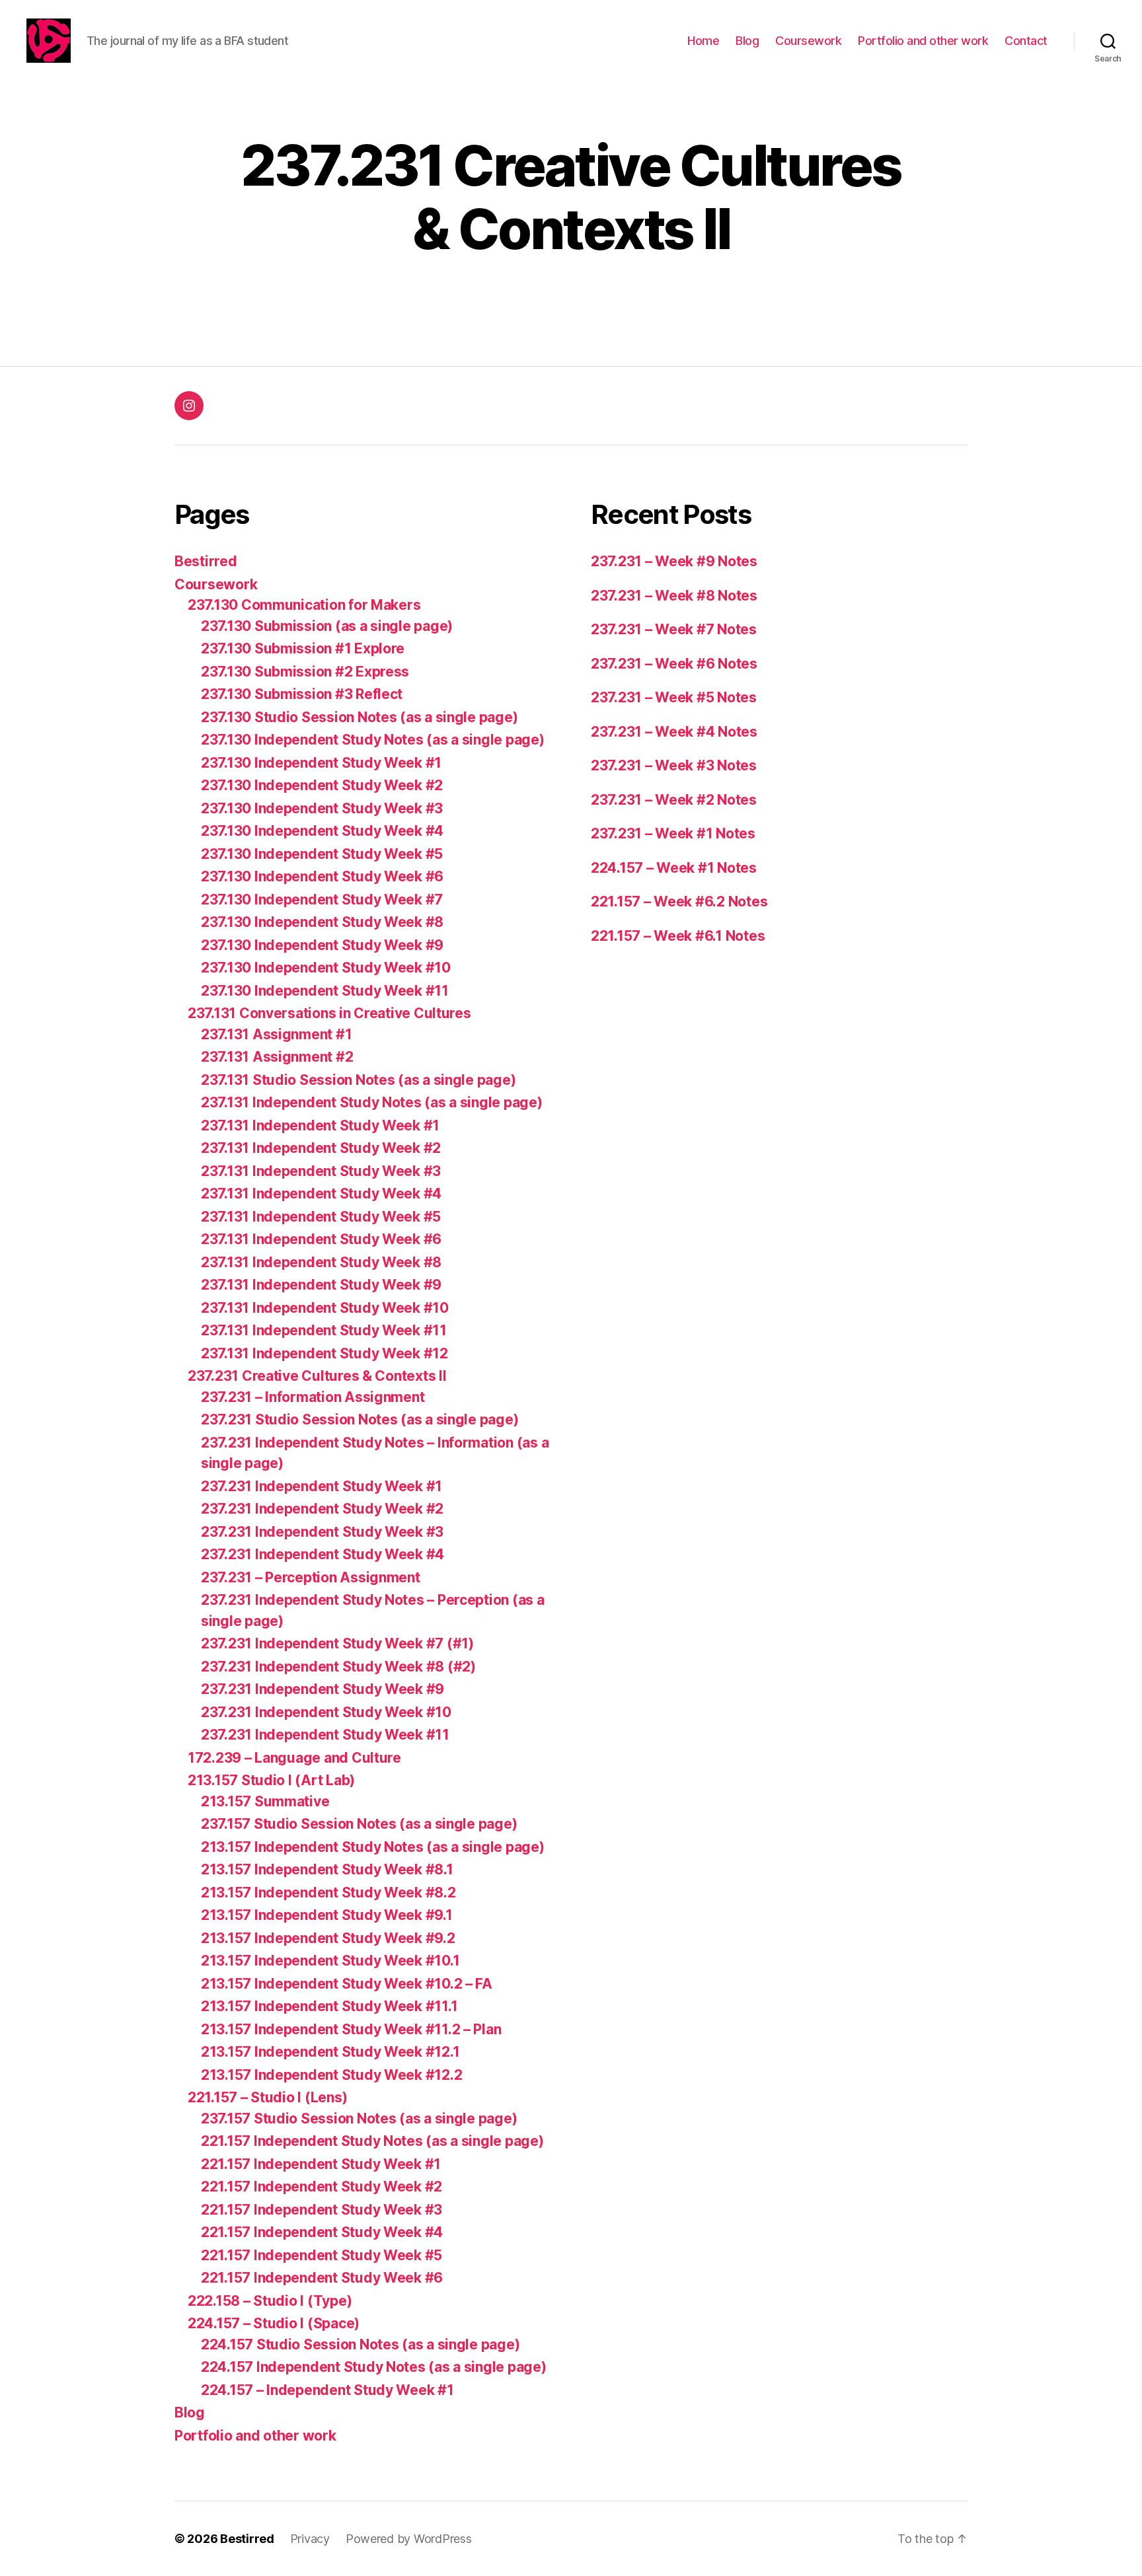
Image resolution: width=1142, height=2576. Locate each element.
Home (703, 41)
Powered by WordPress (409, 2539)
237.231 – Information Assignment (313, 1397)
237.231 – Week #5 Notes (674, 697)
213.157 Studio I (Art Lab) (271, 1780)
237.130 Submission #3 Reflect (302, 694)
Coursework (808, 41)
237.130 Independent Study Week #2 (322, 785)
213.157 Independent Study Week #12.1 (330, 2052)
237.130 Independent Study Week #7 (322, 900)
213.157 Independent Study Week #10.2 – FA (347, 1984)
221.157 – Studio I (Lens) (267, 2097)
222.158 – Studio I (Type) (270, 2301)
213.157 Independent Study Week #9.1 (327, 1915)
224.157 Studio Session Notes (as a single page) (360, 2344)
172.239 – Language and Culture (294, 1758)
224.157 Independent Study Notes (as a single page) (374, 2367)
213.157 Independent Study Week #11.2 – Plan (351, 2029)
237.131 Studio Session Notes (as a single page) (358, 1080)
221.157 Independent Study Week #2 (322, 2187)
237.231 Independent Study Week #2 (322, 1509)
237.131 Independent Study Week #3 (321, 1171)
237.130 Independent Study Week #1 (321, 763)
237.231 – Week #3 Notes (674, 765)
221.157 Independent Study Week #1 (321, 2164)
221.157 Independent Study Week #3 (322, 2210)
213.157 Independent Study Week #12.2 (331, 2075)
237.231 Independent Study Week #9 (323, 1689)
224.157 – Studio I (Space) (274, 2323)
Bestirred (206, 561)
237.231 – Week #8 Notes (674, 596)
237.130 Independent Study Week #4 (322, 831)
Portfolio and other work (923, 41)
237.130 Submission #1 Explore (303, 648)
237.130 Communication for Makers (304, 605)
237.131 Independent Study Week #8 (321, 1262)
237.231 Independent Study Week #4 (323, 1554)
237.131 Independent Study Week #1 (320, 1125)
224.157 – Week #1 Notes (674, 868)
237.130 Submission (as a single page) (327, 626)
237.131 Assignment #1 (276, 1034)
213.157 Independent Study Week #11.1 (329, 2006)
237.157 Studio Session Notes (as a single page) (359, 1824)
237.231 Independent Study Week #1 (322, 1486)
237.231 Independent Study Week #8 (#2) (338, 1667)
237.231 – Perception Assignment (311, 1577)
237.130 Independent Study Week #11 (325, 991)
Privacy (310, 2539)
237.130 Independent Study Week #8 (322, 922)
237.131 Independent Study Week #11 (324, 1330)
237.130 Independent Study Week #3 (322, 808)
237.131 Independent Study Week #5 (321, 1217)
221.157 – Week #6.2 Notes (679, 902)
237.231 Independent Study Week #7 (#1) (337, 1643)
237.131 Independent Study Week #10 (325, 1308)
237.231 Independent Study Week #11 (325, 1735)
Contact (1026, 41)
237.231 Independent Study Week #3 (322, 1532)
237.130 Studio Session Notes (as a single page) (359, 717)
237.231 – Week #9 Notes (674, 561)
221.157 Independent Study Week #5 (322, 2255)
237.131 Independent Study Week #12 (324, 1353)
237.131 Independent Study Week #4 (321, 1194)
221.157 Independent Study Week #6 (322, 2278)
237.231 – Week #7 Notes (674, 629)
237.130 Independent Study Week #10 (326, 968)
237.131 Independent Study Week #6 (321, 1239)
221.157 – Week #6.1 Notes (678, 936)
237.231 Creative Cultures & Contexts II (317, 1376)
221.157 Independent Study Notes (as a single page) (372, 2141)
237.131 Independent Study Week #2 (321, 1148)
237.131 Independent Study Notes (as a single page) (372, 1102)
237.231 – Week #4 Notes (674, 732)
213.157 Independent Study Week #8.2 (328, 1893)
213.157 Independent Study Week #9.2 (328, 1938)
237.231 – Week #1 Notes (673, 833)
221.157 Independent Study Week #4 (322, 2232)
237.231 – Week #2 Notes (674, 800)
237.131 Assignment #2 (277, 1057)
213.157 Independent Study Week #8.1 (327, 1869)
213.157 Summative (265, 1801)
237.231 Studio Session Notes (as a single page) (360, 1419)
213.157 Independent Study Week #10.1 (330, 1961)
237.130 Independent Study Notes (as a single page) (373, 740)
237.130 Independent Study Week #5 (322, 854)
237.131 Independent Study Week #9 (321, 1285)
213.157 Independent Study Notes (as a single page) (373, 1847)
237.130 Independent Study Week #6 (322, 876)
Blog (747, 41)
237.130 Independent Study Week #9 (322, 945)
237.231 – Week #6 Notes (674, 664)
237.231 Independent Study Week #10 (326, 1712)
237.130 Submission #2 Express (305, 672)
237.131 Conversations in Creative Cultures (329, 1013)
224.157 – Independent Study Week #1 (327, 2390)
